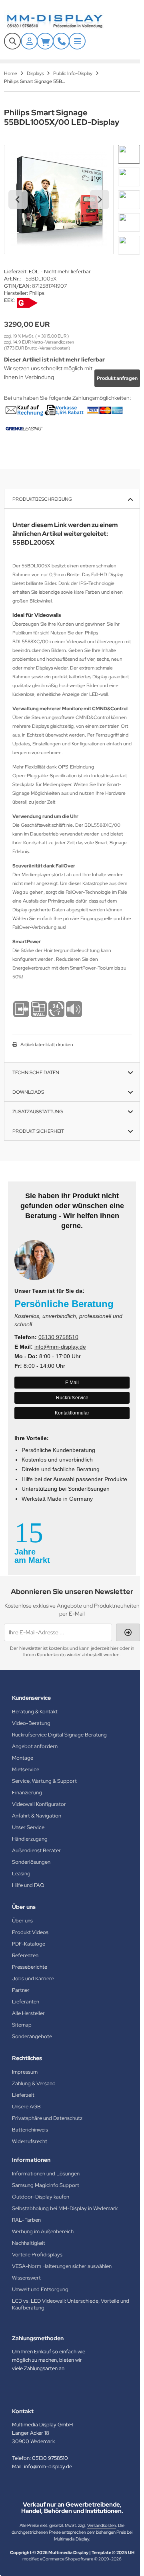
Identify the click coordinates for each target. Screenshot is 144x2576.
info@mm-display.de (60, 1347)
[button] (129, 154)
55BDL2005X (33, 542)
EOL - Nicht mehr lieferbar (60, 272)
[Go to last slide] (18, 200)
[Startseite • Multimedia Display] (64, 21)
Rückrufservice (72, 1398)
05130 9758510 (58, 1337)
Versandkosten (102, 2525)
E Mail (72, 1383)
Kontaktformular (72, 1413)
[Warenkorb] (45, 41)
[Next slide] (100, 200)
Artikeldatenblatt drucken (47, 1045)
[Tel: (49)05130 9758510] (61, 41)
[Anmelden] (29, 41)
